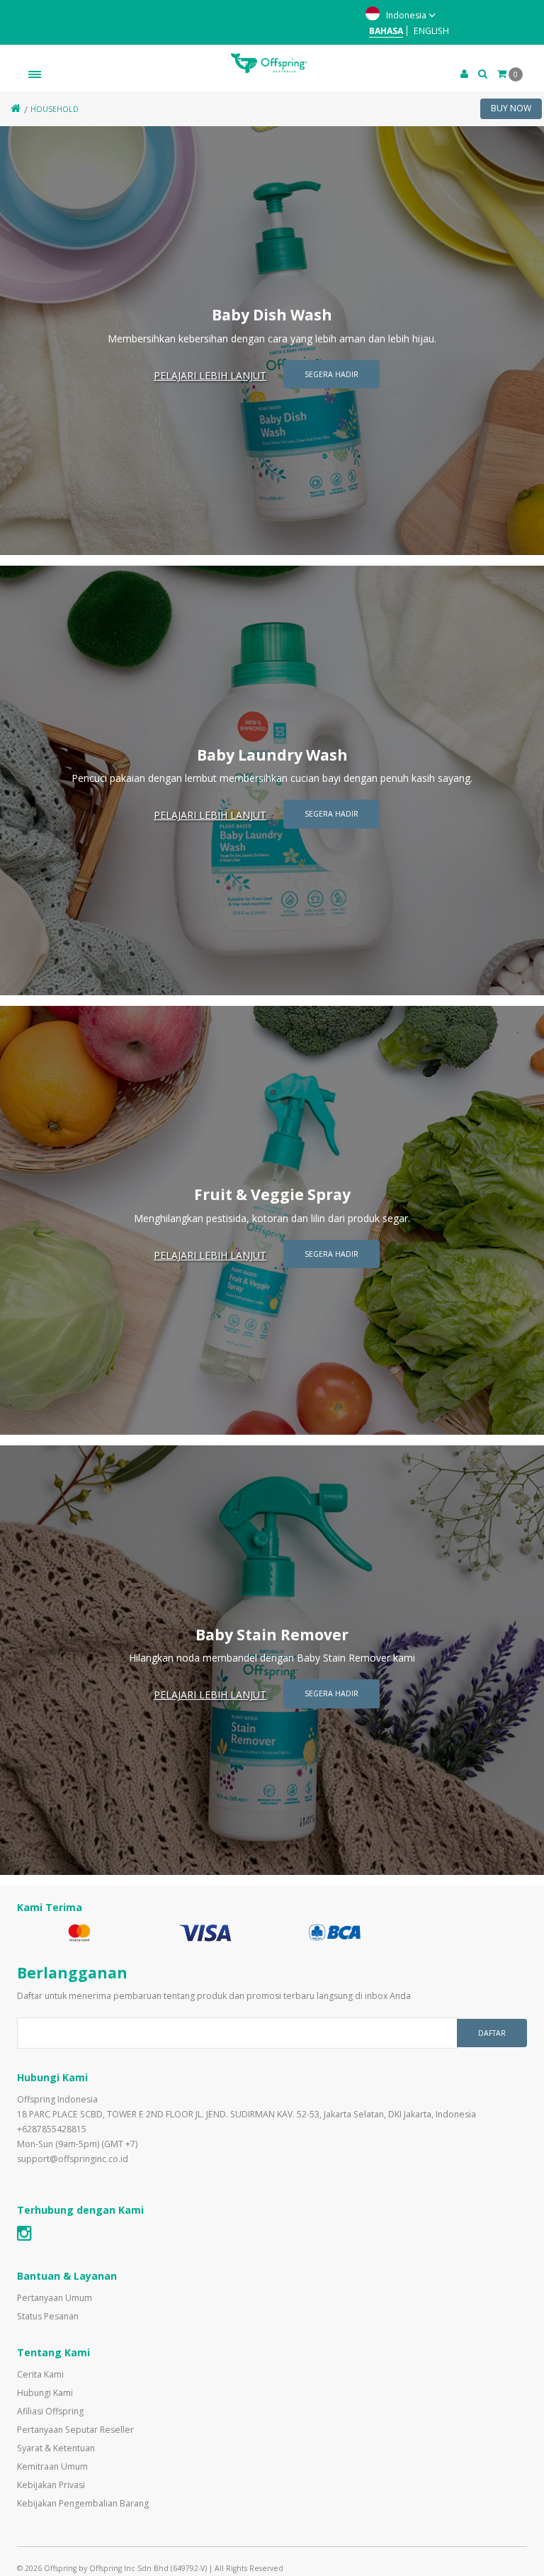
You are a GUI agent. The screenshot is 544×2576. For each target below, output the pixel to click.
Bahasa (386, 31)
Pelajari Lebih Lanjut (210, 375)
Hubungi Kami (45, 2393)
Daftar (492, 2033)
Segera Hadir (331, 374)
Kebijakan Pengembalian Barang (83, 2503)
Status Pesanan (48, 2316)
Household (55, 109)
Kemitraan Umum (52, 2466)
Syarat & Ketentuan (56, 2448)
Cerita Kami (40, 2374)
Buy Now (511, 108)
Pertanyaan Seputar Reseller (75, 2430)
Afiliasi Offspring (50, 2411)
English (431, 31)
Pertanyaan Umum (55, 2298)
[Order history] (483, 73)
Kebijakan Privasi (51, 2485)
